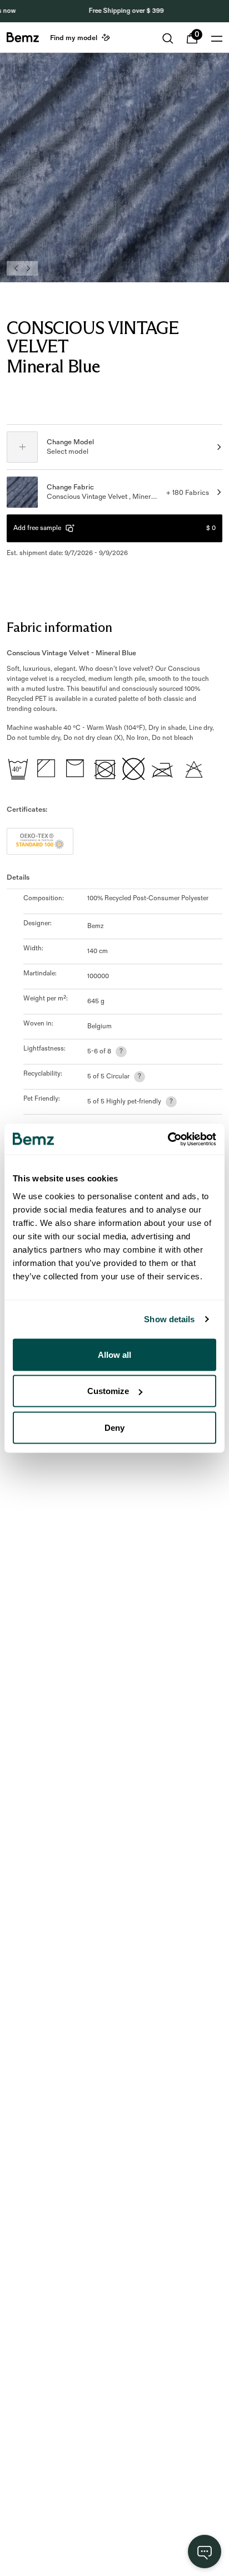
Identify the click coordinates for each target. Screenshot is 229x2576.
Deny (114, 1427)
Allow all (114, 1354)
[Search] (168, 38)
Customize (108, 1391)
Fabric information (59, 627)
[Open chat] (205, 2552)
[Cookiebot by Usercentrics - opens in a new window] (168, 1139)
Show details (169, 1319)
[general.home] (23, 37)
